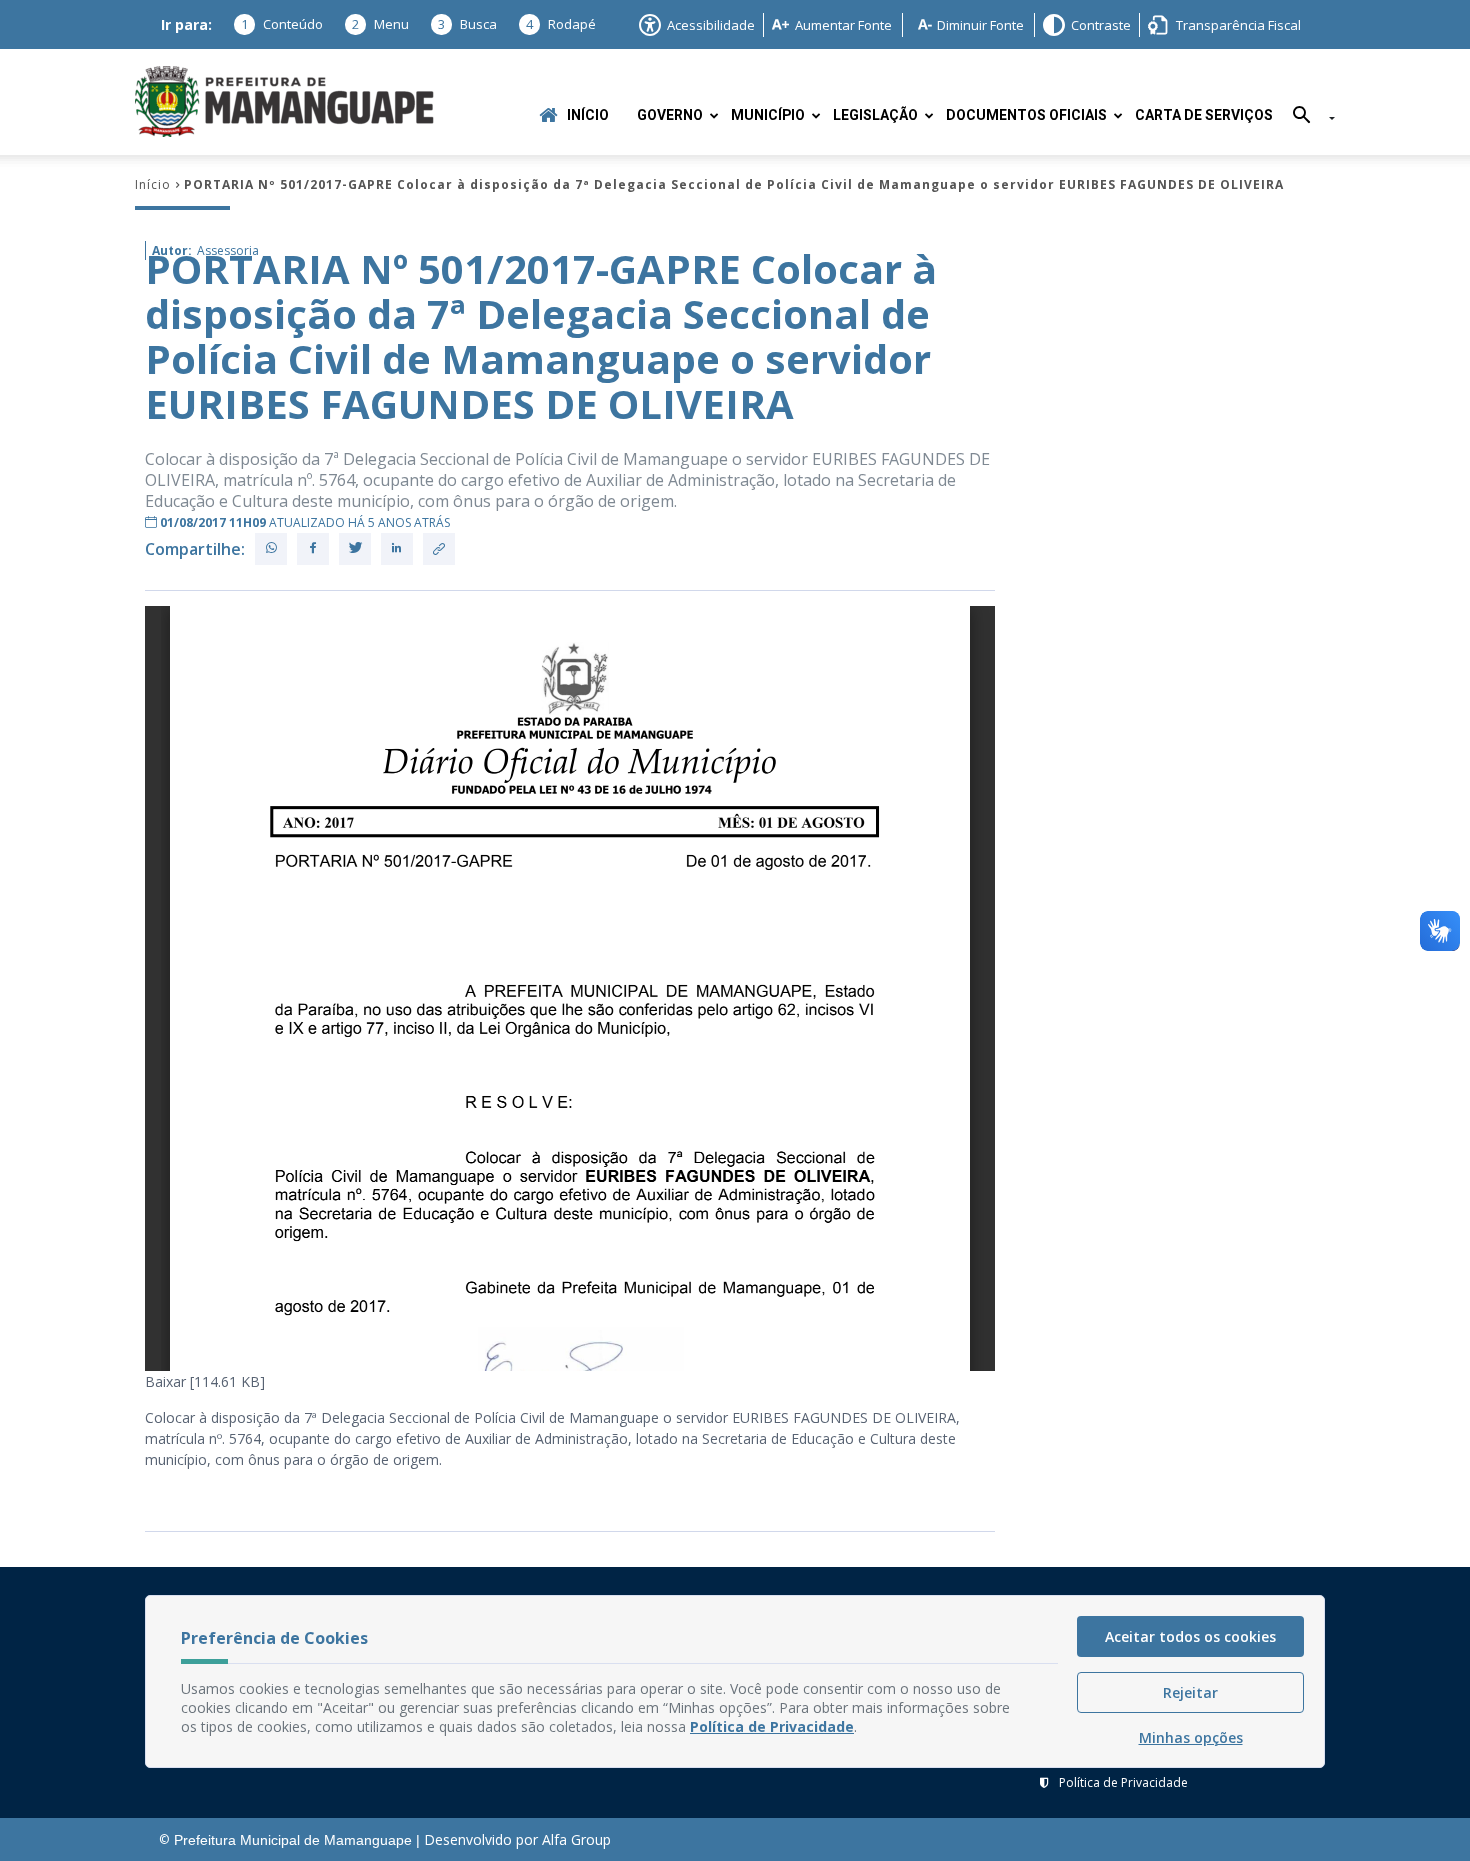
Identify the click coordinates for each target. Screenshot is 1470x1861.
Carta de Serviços (1204, 115)
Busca (467, 24)
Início (588, 115)
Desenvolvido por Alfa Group (517, 1839)
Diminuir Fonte (980, 25)
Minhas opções (1191, 1737)
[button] (1306, 118)
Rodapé (561, 24)
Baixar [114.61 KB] (205, 1381)
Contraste (1101, 25)
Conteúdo (282, 24)
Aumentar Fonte (843, 25)
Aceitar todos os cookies (1190, 1636)
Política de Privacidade (1123, 1782)
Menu (380, 24)
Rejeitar (1190, 1692)
